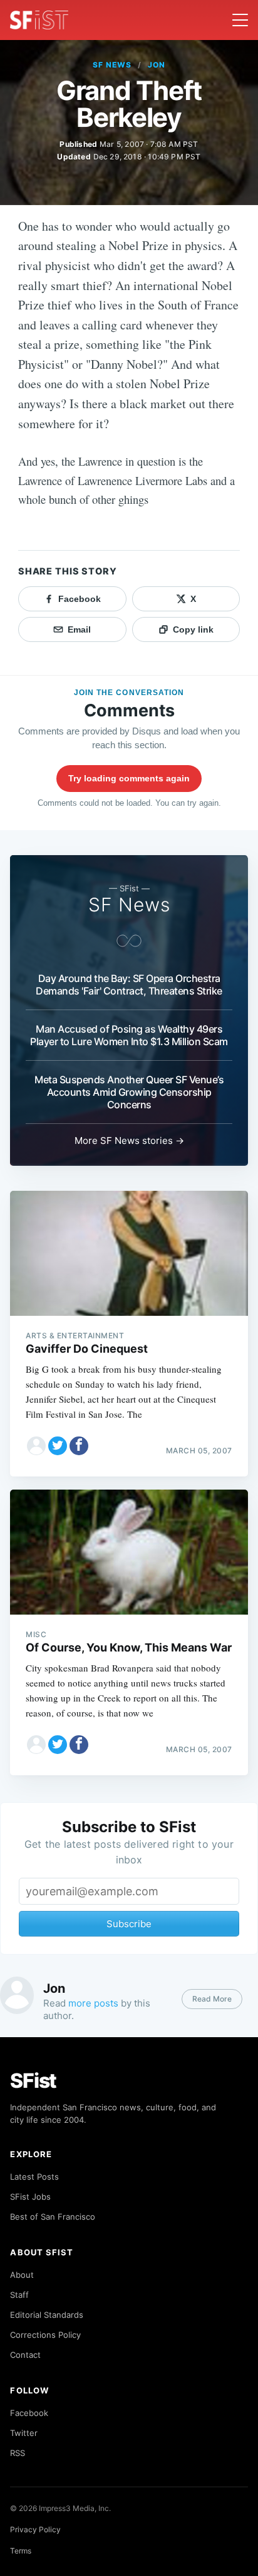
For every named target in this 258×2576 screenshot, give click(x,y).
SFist (33, 2081)
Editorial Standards (47, 2315)
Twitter (24, 2433)
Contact (25, 2355)
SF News (112, 65)
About (22, 2275)
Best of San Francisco (53, 2217)
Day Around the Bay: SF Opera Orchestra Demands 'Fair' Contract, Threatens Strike (129, 985)
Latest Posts (34, 2177)
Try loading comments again (129, 778)
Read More (212, 1999)
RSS (18, 2453)
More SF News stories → (129, 1140)
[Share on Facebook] (79, 1446)
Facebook (29, 2413)
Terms (21, 2551)
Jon (157, 65)
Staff (19, 2295)
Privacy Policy (35, 2529)
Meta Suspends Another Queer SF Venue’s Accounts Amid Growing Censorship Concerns (129, 1092)
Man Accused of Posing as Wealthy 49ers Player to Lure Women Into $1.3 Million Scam (129, 1035)
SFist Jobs (30, 2197)
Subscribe (129, 1924)
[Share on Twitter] (58, 1446)
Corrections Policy (45, 2335)
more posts (93, 2003)
